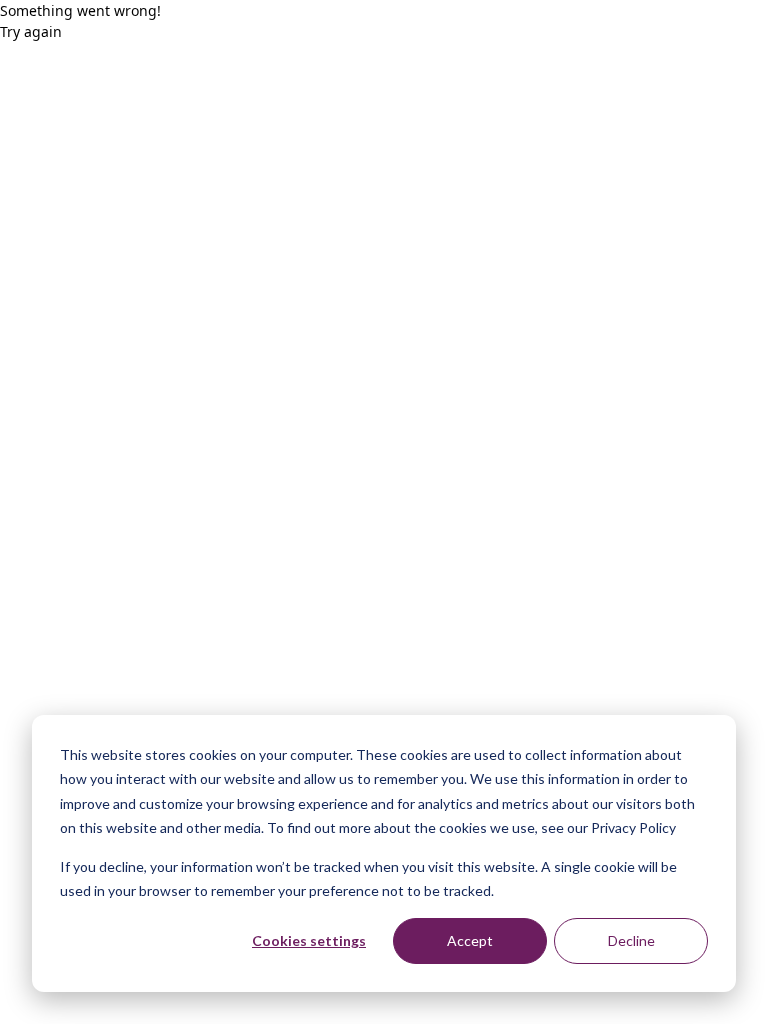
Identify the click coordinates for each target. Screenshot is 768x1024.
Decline (631, 940)
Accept (470, 940)
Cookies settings (309, 940)
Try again (31, 31)
